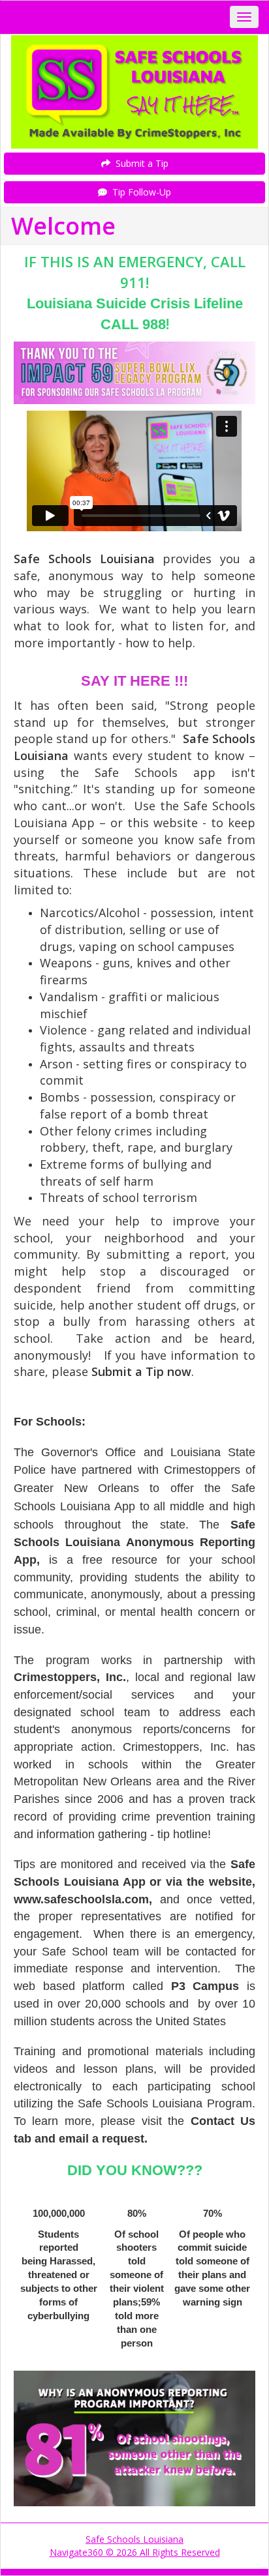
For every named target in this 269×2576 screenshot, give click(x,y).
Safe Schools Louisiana (134, 2539)
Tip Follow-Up (139, 192)
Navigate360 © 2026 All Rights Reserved (135, 2552)
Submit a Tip (139, 163)
